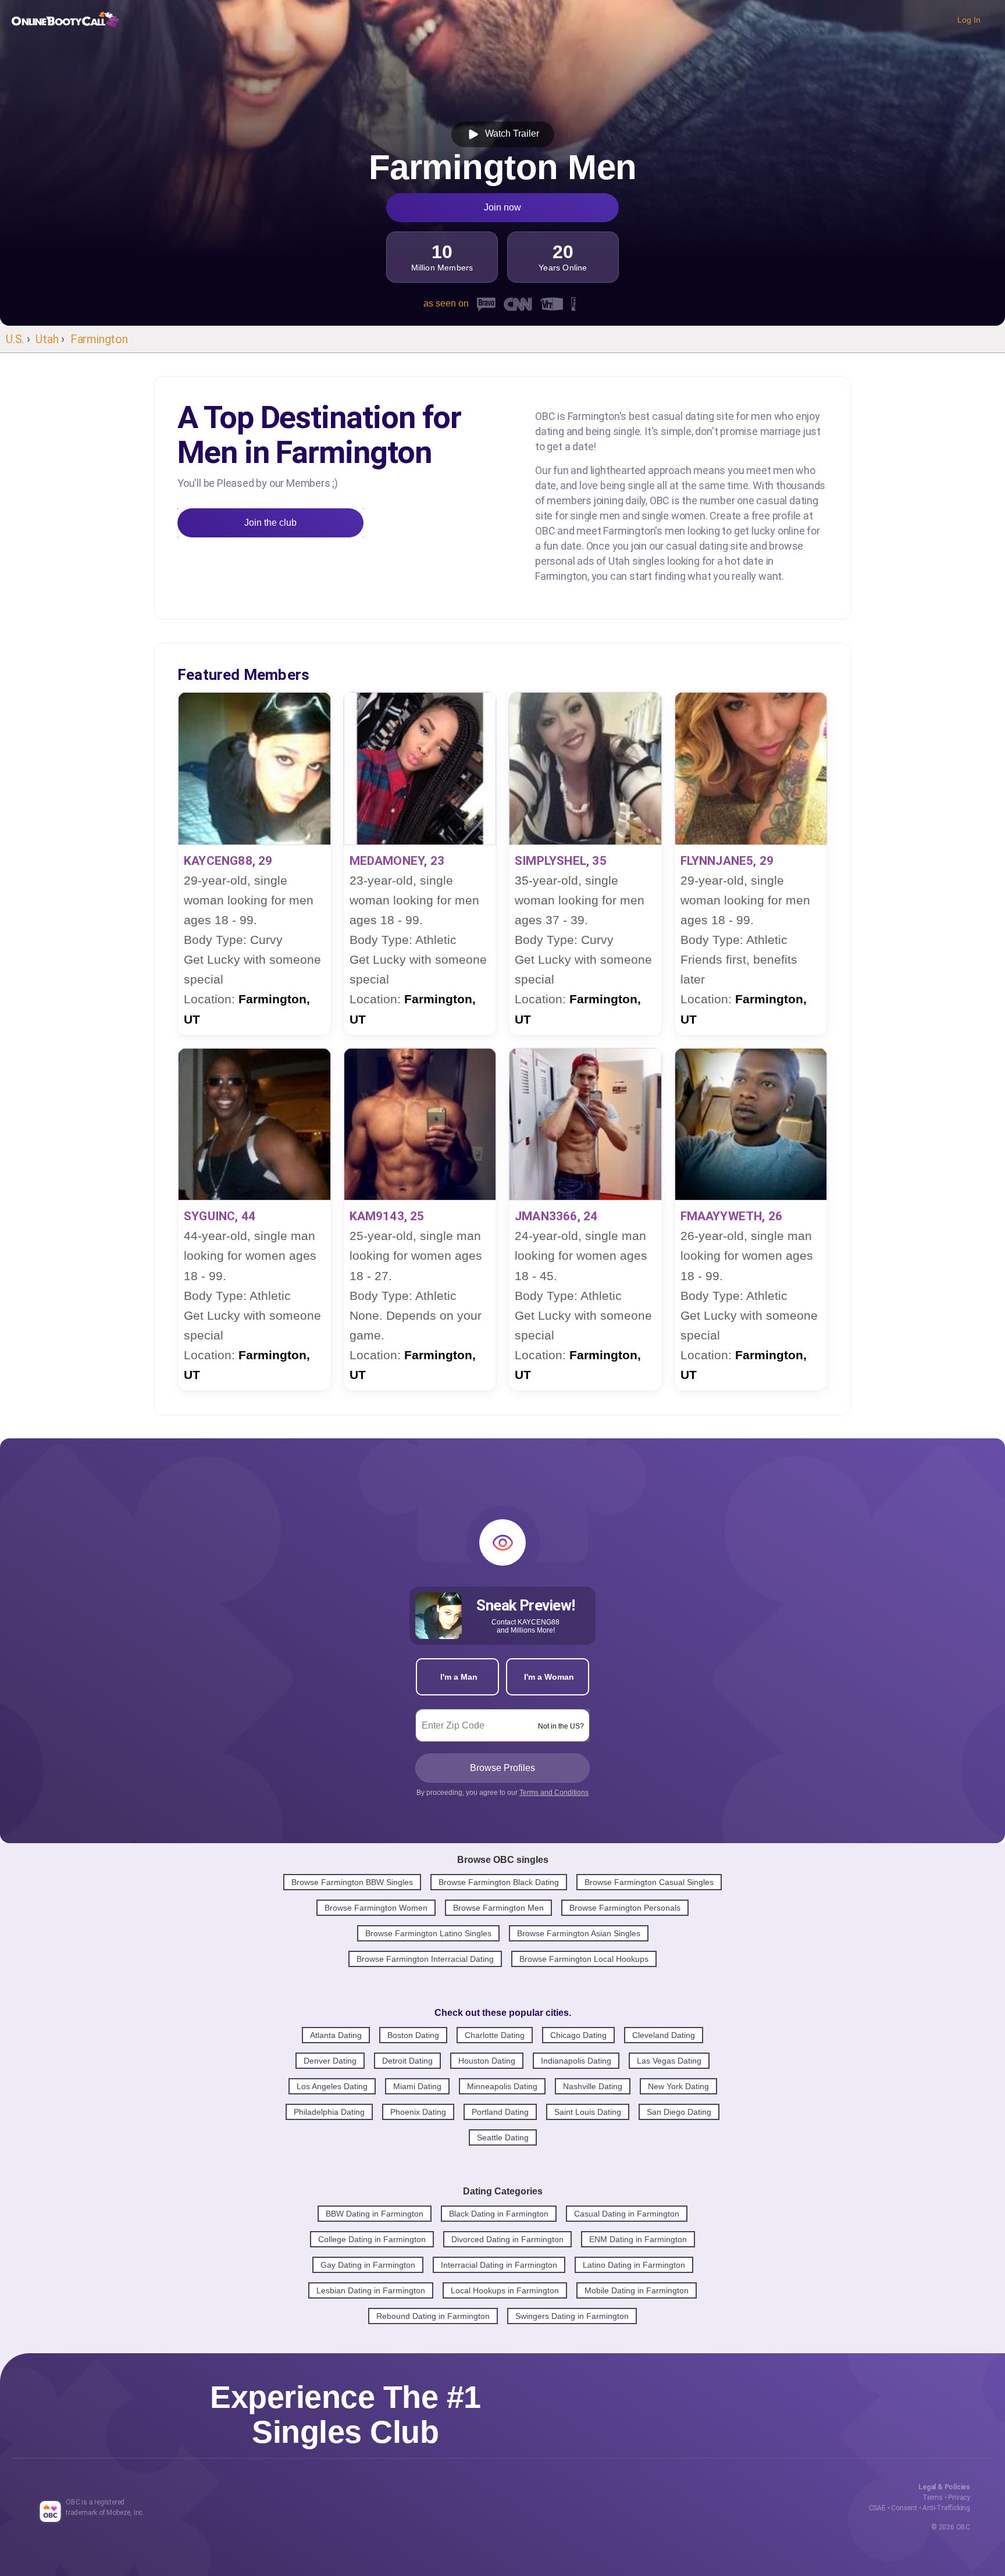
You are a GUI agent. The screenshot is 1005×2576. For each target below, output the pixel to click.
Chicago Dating (578, 2035)
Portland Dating (500, 2112)
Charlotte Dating (495, 2035)
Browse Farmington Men (498, 1908)
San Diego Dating (679, 2112)
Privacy (959, 2497)
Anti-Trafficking (946, 2508)
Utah (47, 339)
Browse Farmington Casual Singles (649, 1882)
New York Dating (678, 2086)
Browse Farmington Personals (625, 1908)
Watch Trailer (510, 133)
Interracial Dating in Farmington (499, 2265)
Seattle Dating (503, 2137)
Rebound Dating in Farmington (433, 2316)
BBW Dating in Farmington (375, 2214)
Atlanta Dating (336, 2035)
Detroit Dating (407, 2061)
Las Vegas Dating (669, 2061)
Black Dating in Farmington (499, 2214)
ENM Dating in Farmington (638, 2239)
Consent (904, 2508)
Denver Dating (330, 2061)
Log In (969, 20)
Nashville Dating (593, 2086)
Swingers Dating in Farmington (572, 2316)
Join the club (270, 523)
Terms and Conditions (554, 1793)
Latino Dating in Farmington (634, 2265)
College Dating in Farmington (372, 2239)
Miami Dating (417, 2086)
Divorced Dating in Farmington (507, 2239)
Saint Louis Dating (588, 2112)
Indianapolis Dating (576, 2061)
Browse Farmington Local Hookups (584, 1959)
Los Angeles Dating (332, 2086)
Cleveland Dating (664, 2035)
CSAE (877, 2508)
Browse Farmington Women (376, 1908)
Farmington (99, 339)
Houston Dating (487, 2061)
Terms (933, 2497)
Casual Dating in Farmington (627, 2214)
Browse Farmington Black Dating (499, 1882)
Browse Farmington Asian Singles (579, 1933)
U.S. (15, 339)
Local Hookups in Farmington (505, 2290)
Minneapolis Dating (502, 2086)
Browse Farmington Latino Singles (428, 1933)
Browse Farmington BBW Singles (352, 1882)
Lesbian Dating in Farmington (371, 2290)
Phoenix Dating (418, 2112)
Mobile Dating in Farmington (637, 2290)
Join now (502, 207)
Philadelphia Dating (329, 2112)
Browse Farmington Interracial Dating (425, 1959)
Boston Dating (413, 2035)
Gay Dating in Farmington (368, 2265)
